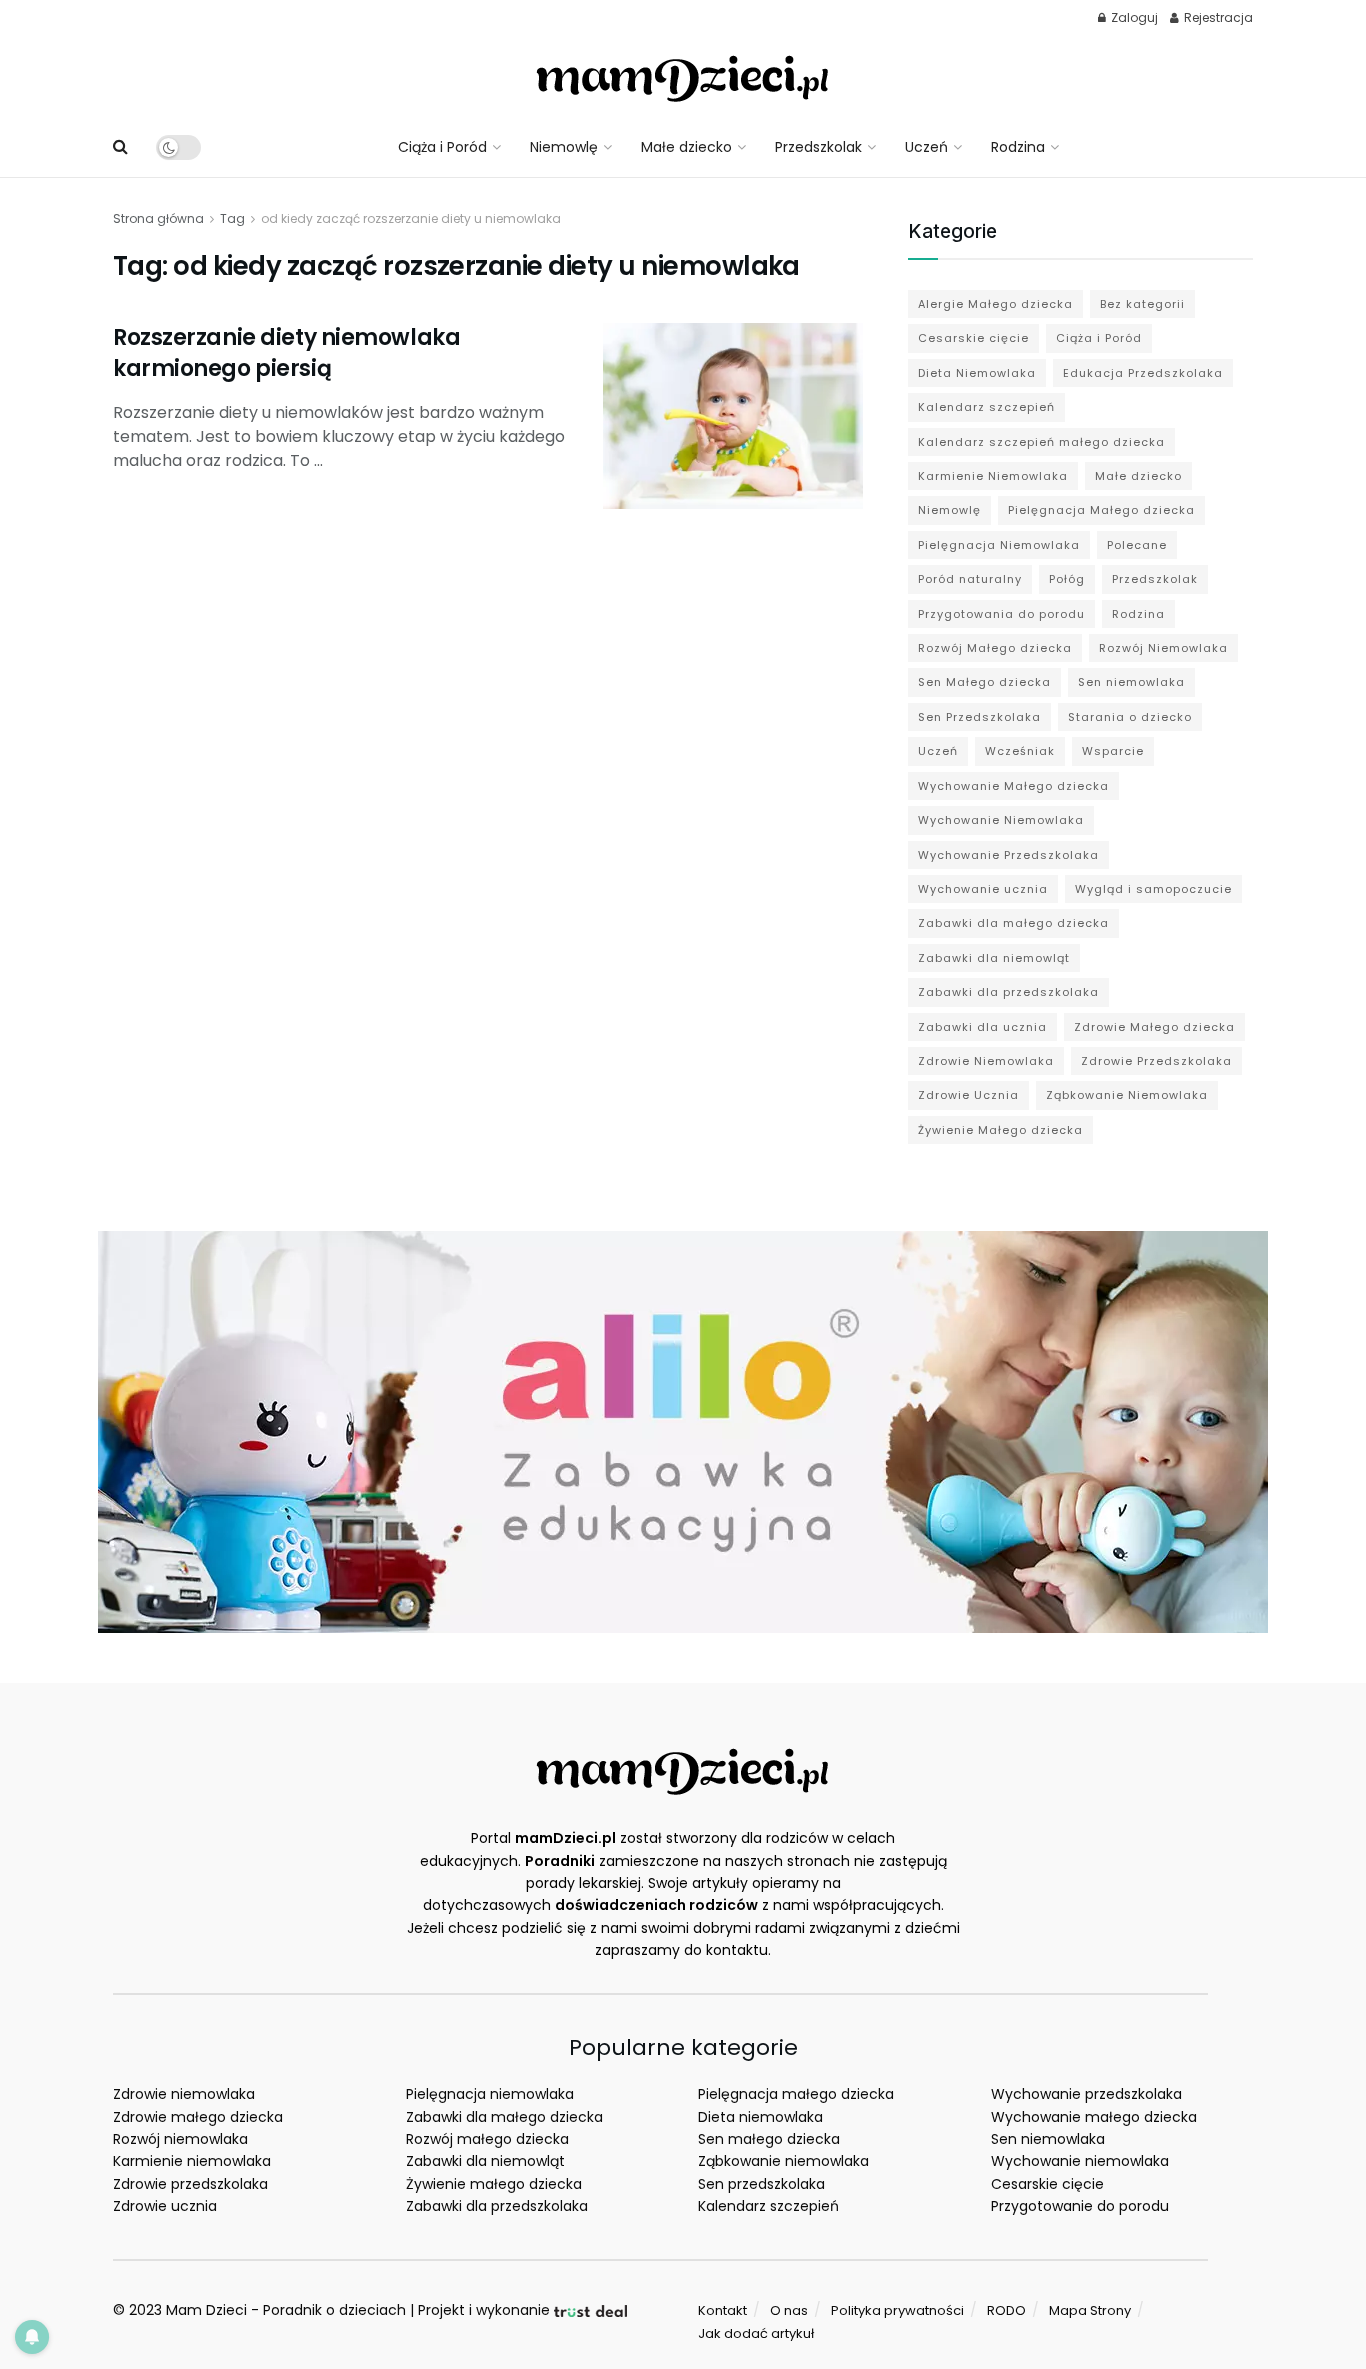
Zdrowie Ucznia (968, 1095)
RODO (1006, 2310)
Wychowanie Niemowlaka (1001, 820)
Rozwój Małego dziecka (995, 648)
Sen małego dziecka (769, 2139)
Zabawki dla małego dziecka (1013, 923)
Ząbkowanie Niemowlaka (1127, 1095)
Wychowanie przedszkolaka (1086, 2094)
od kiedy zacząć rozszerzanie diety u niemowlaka (411, 218)
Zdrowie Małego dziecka (1154, 1027)
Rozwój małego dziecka (487, 2139)
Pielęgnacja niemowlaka (490, 2094)
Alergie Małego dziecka (995, 304)
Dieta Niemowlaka (977, 373)
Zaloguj (1133, 17)
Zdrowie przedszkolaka (190, 2184)
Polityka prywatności (897, 2310)
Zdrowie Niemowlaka (986, 1061)
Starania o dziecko (1130, 717)
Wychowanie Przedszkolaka (1008, 855)
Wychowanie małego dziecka (1094, 2117)
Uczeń (926, 147)
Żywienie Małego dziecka (1000, 1130)
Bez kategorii (1142, 304)
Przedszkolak (818, 147)
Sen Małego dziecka (984, 682)
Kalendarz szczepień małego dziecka (1041, 442)
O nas (789, 2310)
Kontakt (722, 2310)
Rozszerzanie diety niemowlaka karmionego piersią (286, 353)
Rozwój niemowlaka (180, 2139)
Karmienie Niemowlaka (993, 476)
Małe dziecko (686, 147)
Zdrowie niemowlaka (184, 2094)
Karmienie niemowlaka (192, 2161)
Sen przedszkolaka (761, 2184)
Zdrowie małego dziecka (198, 2117)
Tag (232, 218)
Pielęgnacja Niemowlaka (999, 545)
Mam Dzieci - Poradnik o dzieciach (286, 2310)
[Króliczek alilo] (683, 1431)
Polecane (1137, 545)
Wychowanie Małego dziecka (1013, 786)
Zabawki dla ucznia (982, 1027)
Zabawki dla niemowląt (994, 958)
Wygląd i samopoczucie (1153, 889)
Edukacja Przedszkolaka (1143, 373)
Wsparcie (1113, 751)
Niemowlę (564, 147)
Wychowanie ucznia (983, 889)
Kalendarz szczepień (986, 407)
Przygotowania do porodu (1001, 614)
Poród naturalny (970, 579)
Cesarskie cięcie (973, 338)
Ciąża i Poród (442, 147)
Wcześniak (1020, 751)
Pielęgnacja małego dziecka (796, 2094)
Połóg (1067, 579)
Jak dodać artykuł (756, 2333)
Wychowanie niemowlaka (1080, 2161)
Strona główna (158, 218)
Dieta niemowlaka (760, 2117)
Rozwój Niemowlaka (1163, 648)
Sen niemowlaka (1131, 682)
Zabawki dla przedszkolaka (1008, 992)
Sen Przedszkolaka (979, 717)
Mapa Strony (1090, 2310)
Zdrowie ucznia (165, 2206)
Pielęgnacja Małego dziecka (1101, 510)
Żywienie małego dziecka (494, 2184)
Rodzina (1018, 147)
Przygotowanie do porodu (1080, 2206)
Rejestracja (1217, 17)
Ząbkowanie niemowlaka (783, 2161)
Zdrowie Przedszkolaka (1156, 1061)
